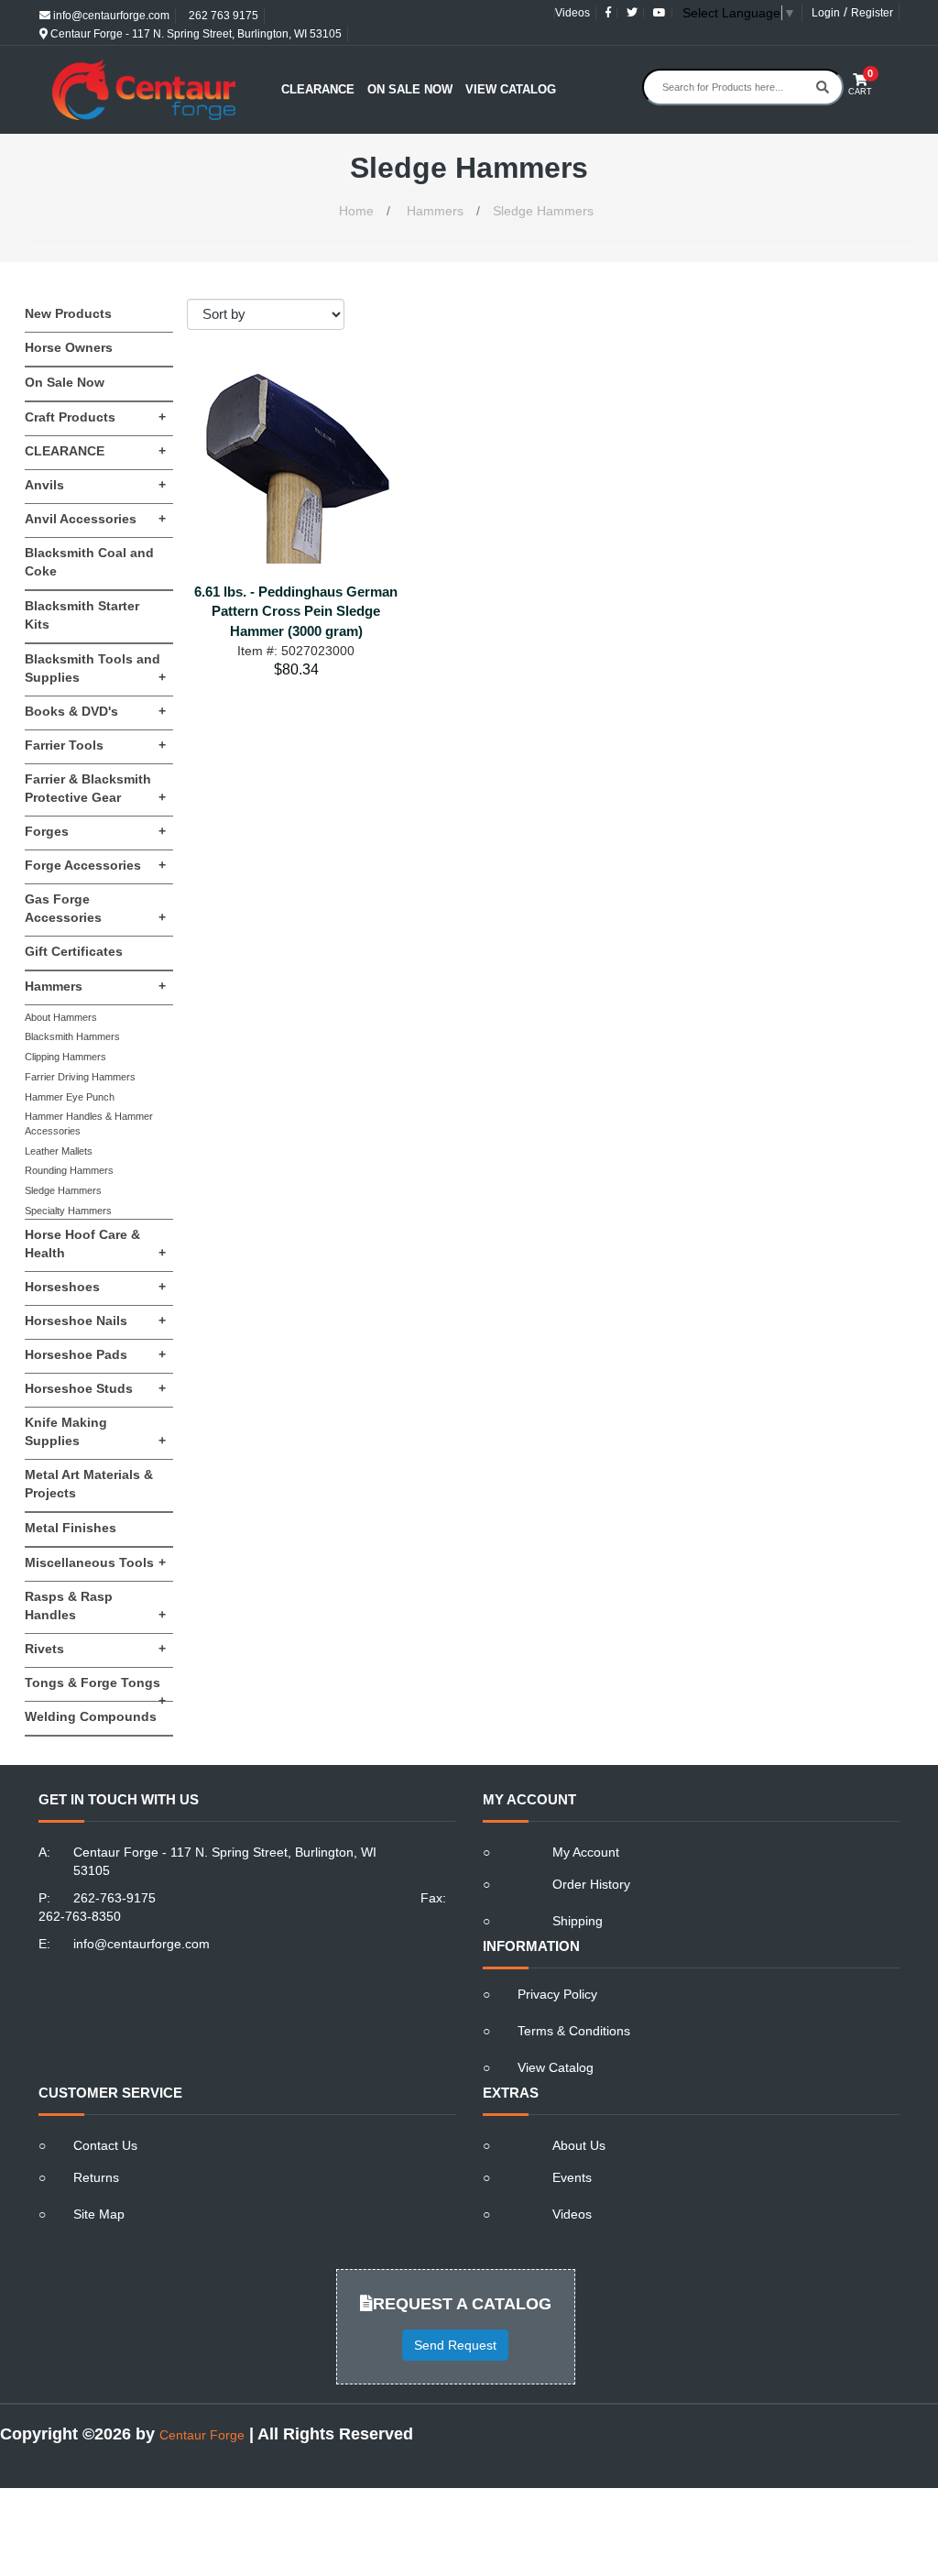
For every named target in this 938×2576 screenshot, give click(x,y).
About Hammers (61, 1017)
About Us (579, 2145)
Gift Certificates (74, 951)
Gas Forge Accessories (95, 908)
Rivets (95, 1649)
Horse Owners (69, 347)
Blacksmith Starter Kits (82, 615)
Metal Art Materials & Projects (89, 1484)
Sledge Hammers (543, 211)
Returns (96, 2177)
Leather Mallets (59, 1151)
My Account (586, 1852)
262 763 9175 (222, 16)
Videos (573, 13)
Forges (95, 831)
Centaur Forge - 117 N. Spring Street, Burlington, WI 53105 (195, 34)
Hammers (435, 211)
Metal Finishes (71, 1528)
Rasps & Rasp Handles (95, 1606)
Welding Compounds (91, 1716)
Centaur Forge (202, 2435)
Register (872, 13)
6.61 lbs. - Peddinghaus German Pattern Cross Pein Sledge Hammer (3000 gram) (296, 611)
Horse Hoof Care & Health (95, 1244)
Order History (591, 1884)
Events (572, 2177)
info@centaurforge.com (110, 16)
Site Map (99, 2214)
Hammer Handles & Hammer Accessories (89, 1124)
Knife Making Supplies (95, 1431)
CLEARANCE (95, 451)
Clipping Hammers (65, 1057)
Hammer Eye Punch (70, 1097)
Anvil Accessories (95, 519)
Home (356, 211)
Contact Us (105, 2145)
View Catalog (511, 89)
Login (826, 13)
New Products (68, 313)
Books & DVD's (95, 711)
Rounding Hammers (69, 1170)
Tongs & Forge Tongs (95, 1688)
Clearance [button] (318, 89)
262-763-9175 (115, 1898)
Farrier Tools (95, 745)
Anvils (95, 485)
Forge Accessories (95, 865)
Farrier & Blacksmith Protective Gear (95, 788)
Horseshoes (95, 1287)
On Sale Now (410, 89)
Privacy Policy (557, 1994)
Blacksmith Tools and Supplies (95, 668)
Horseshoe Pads (95, 1354)
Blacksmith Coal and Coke (89, 562)
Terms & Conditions (574, 2031)
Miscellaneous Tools (95, 1562)
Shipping (578, 1921)
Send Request (455, 2345)
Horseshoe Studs (95, 1388)
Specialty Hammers (68, 1211)
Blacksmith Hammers (72, 1036)
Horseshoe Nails (95, 1321)
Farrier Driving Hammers (80, 1077)
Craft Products (95, 417)
